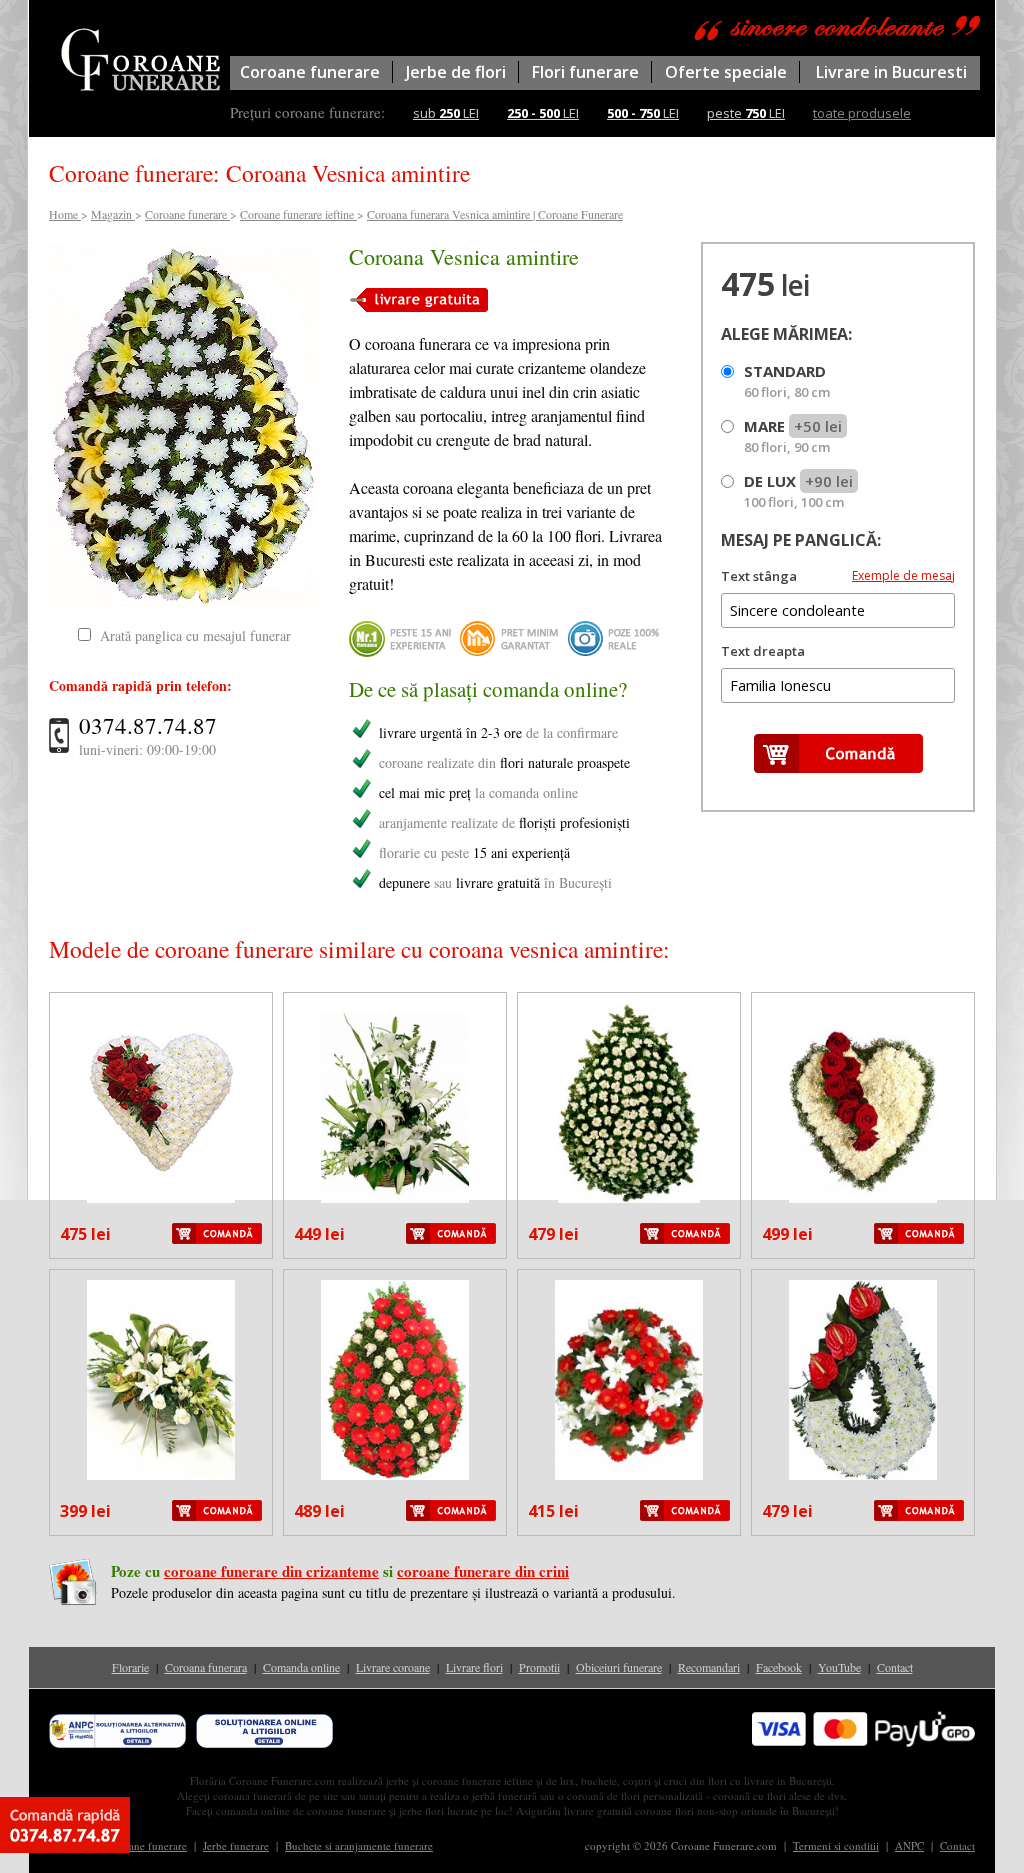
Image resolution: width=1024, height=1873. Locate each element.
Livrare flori (474, 1667)
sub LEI (446, 113)
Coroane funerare (310, 72)
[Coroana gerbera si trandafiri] (395, 1380)
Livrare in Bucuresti (891, 72)
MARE (793, 436)
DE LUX (798, 491)
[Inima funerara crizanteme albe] (161, 1103)
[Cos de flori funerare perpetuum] (161, 1380)
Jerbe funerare (236, 1845)
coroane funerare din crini (483, 1571)
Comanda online (301, 1667)
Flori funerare (585, 72)
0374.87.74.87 (148, 725)
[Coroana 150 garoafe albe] (629, 1103)
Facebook (779, 1667)
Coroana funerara (206, 1667)
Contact (895, 1667)
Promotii (539, 1667)
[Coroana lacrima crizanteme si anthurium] (863, 1380)
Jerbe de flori (456, 72)
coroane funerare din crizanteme (271, 1571)
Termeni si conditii (836, 1845)
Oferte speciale (726, 72)
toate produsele (862, 113)
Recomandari (709, 1667)
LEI (543, 113)
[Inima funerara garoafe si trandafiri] (863, 1103)
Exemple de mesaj (903, 575)
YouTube (839, 1667)
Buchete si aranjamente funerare (359, 1845)
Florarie (130, 1667)
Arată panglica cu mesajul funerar (195, 635)
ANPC (909, 1845)
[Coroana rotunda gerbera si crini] (629, 1380)
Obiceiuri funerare (619, 1667)
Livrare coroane (393, 1667)
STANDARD (787, 381)
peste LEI (746, 113)
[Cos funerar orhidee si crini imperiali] (395, 1103)
